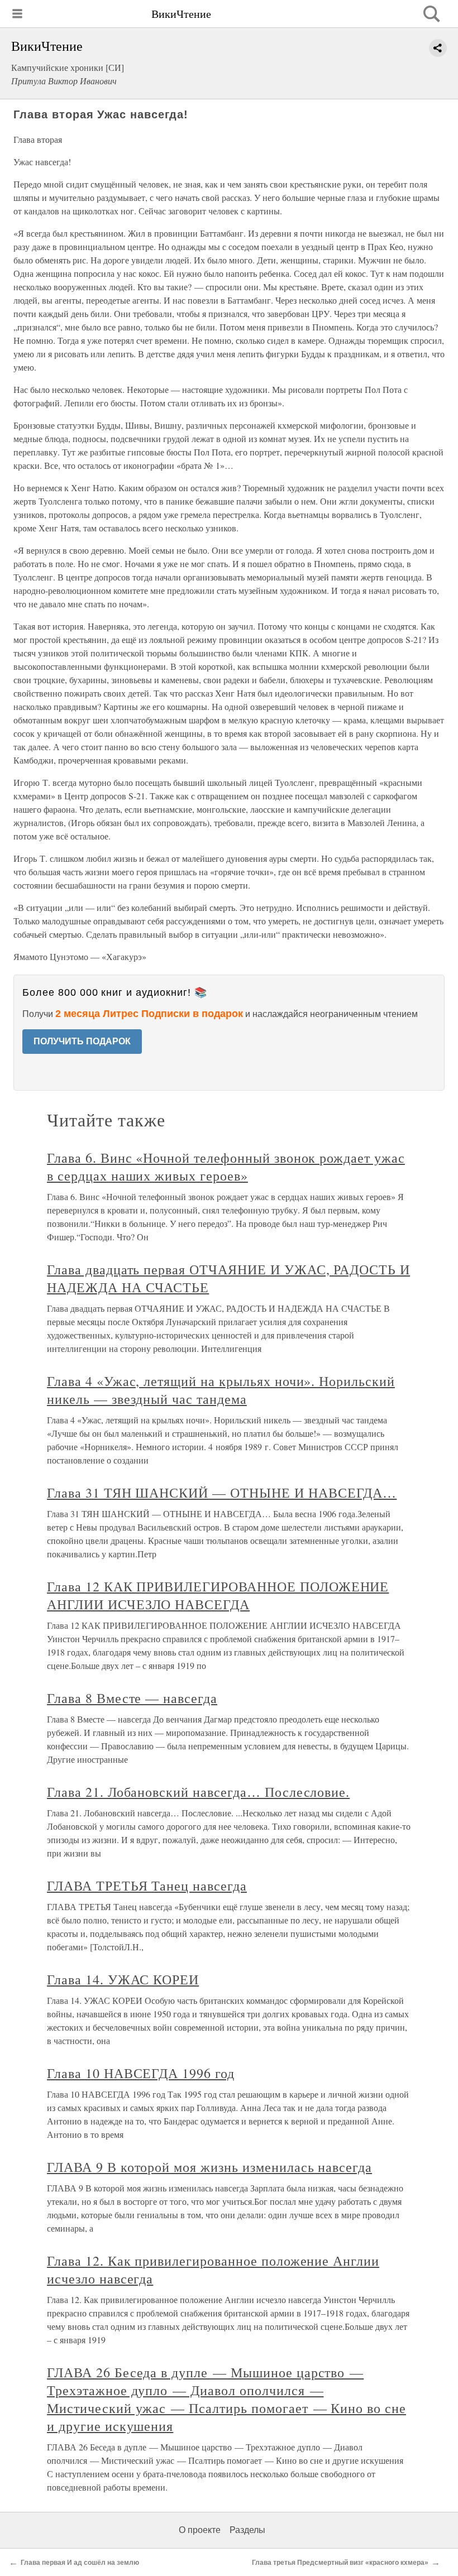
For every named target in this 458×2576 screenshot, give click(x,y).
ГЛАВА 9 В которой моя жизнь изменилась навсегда (209, 2167)
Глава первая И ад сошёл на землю (80, 2563)
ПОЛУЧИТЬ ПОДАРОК (82, 1041)
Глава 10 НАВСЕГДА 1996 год (141, 2073)
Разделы (247, 2530)
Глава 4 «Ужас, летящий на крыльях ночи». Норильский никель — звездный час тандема (221, 1390)
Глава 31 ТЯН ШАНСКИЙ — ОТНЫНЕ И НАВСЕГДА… (222, 1493)
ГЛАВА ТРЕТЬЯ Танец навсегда (147, 1886)
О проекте (200, 2530)
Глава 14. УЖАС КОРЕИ (123, 1979)
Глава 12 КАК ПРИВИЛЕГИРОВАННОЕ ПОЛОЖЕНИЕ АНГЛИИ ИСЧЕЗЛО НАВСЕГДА (218, 1595)
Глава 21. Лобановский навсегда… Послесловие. (198, 1792)
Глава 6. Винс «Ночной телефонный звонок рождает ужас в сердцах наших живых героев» (226, 1167)
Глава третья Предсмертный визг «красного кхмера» (340, 2563)
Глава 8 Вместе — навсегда (132, 1698)
